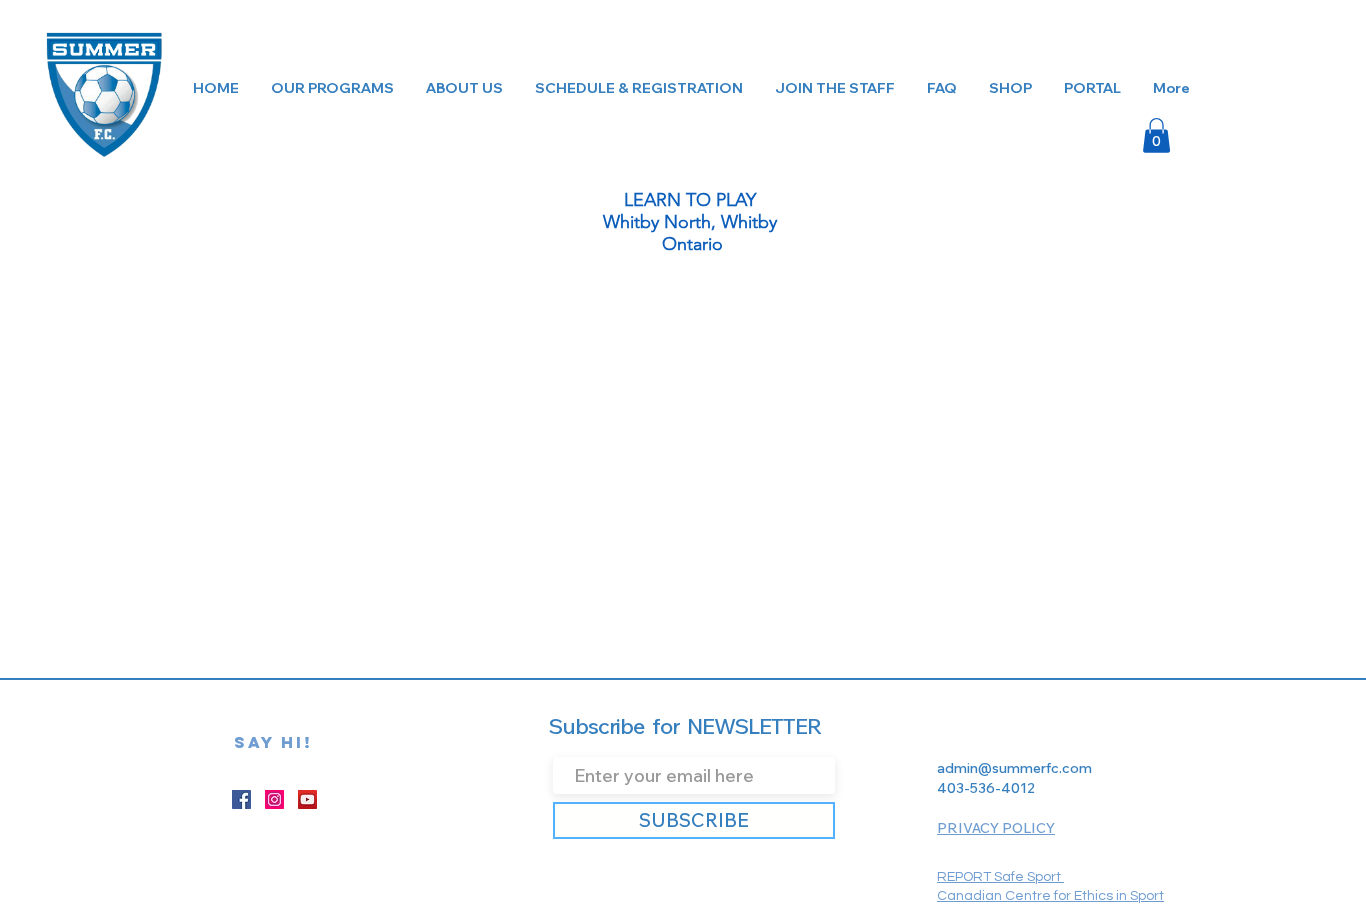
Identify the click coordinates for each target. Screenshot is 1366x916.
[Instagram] (274, 799)
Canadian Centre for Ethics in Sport (1050, 896)
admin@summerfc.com (1014, 768)
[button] (1156, 135)
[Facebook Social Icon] (241, 799)
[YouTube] (307, 799)
